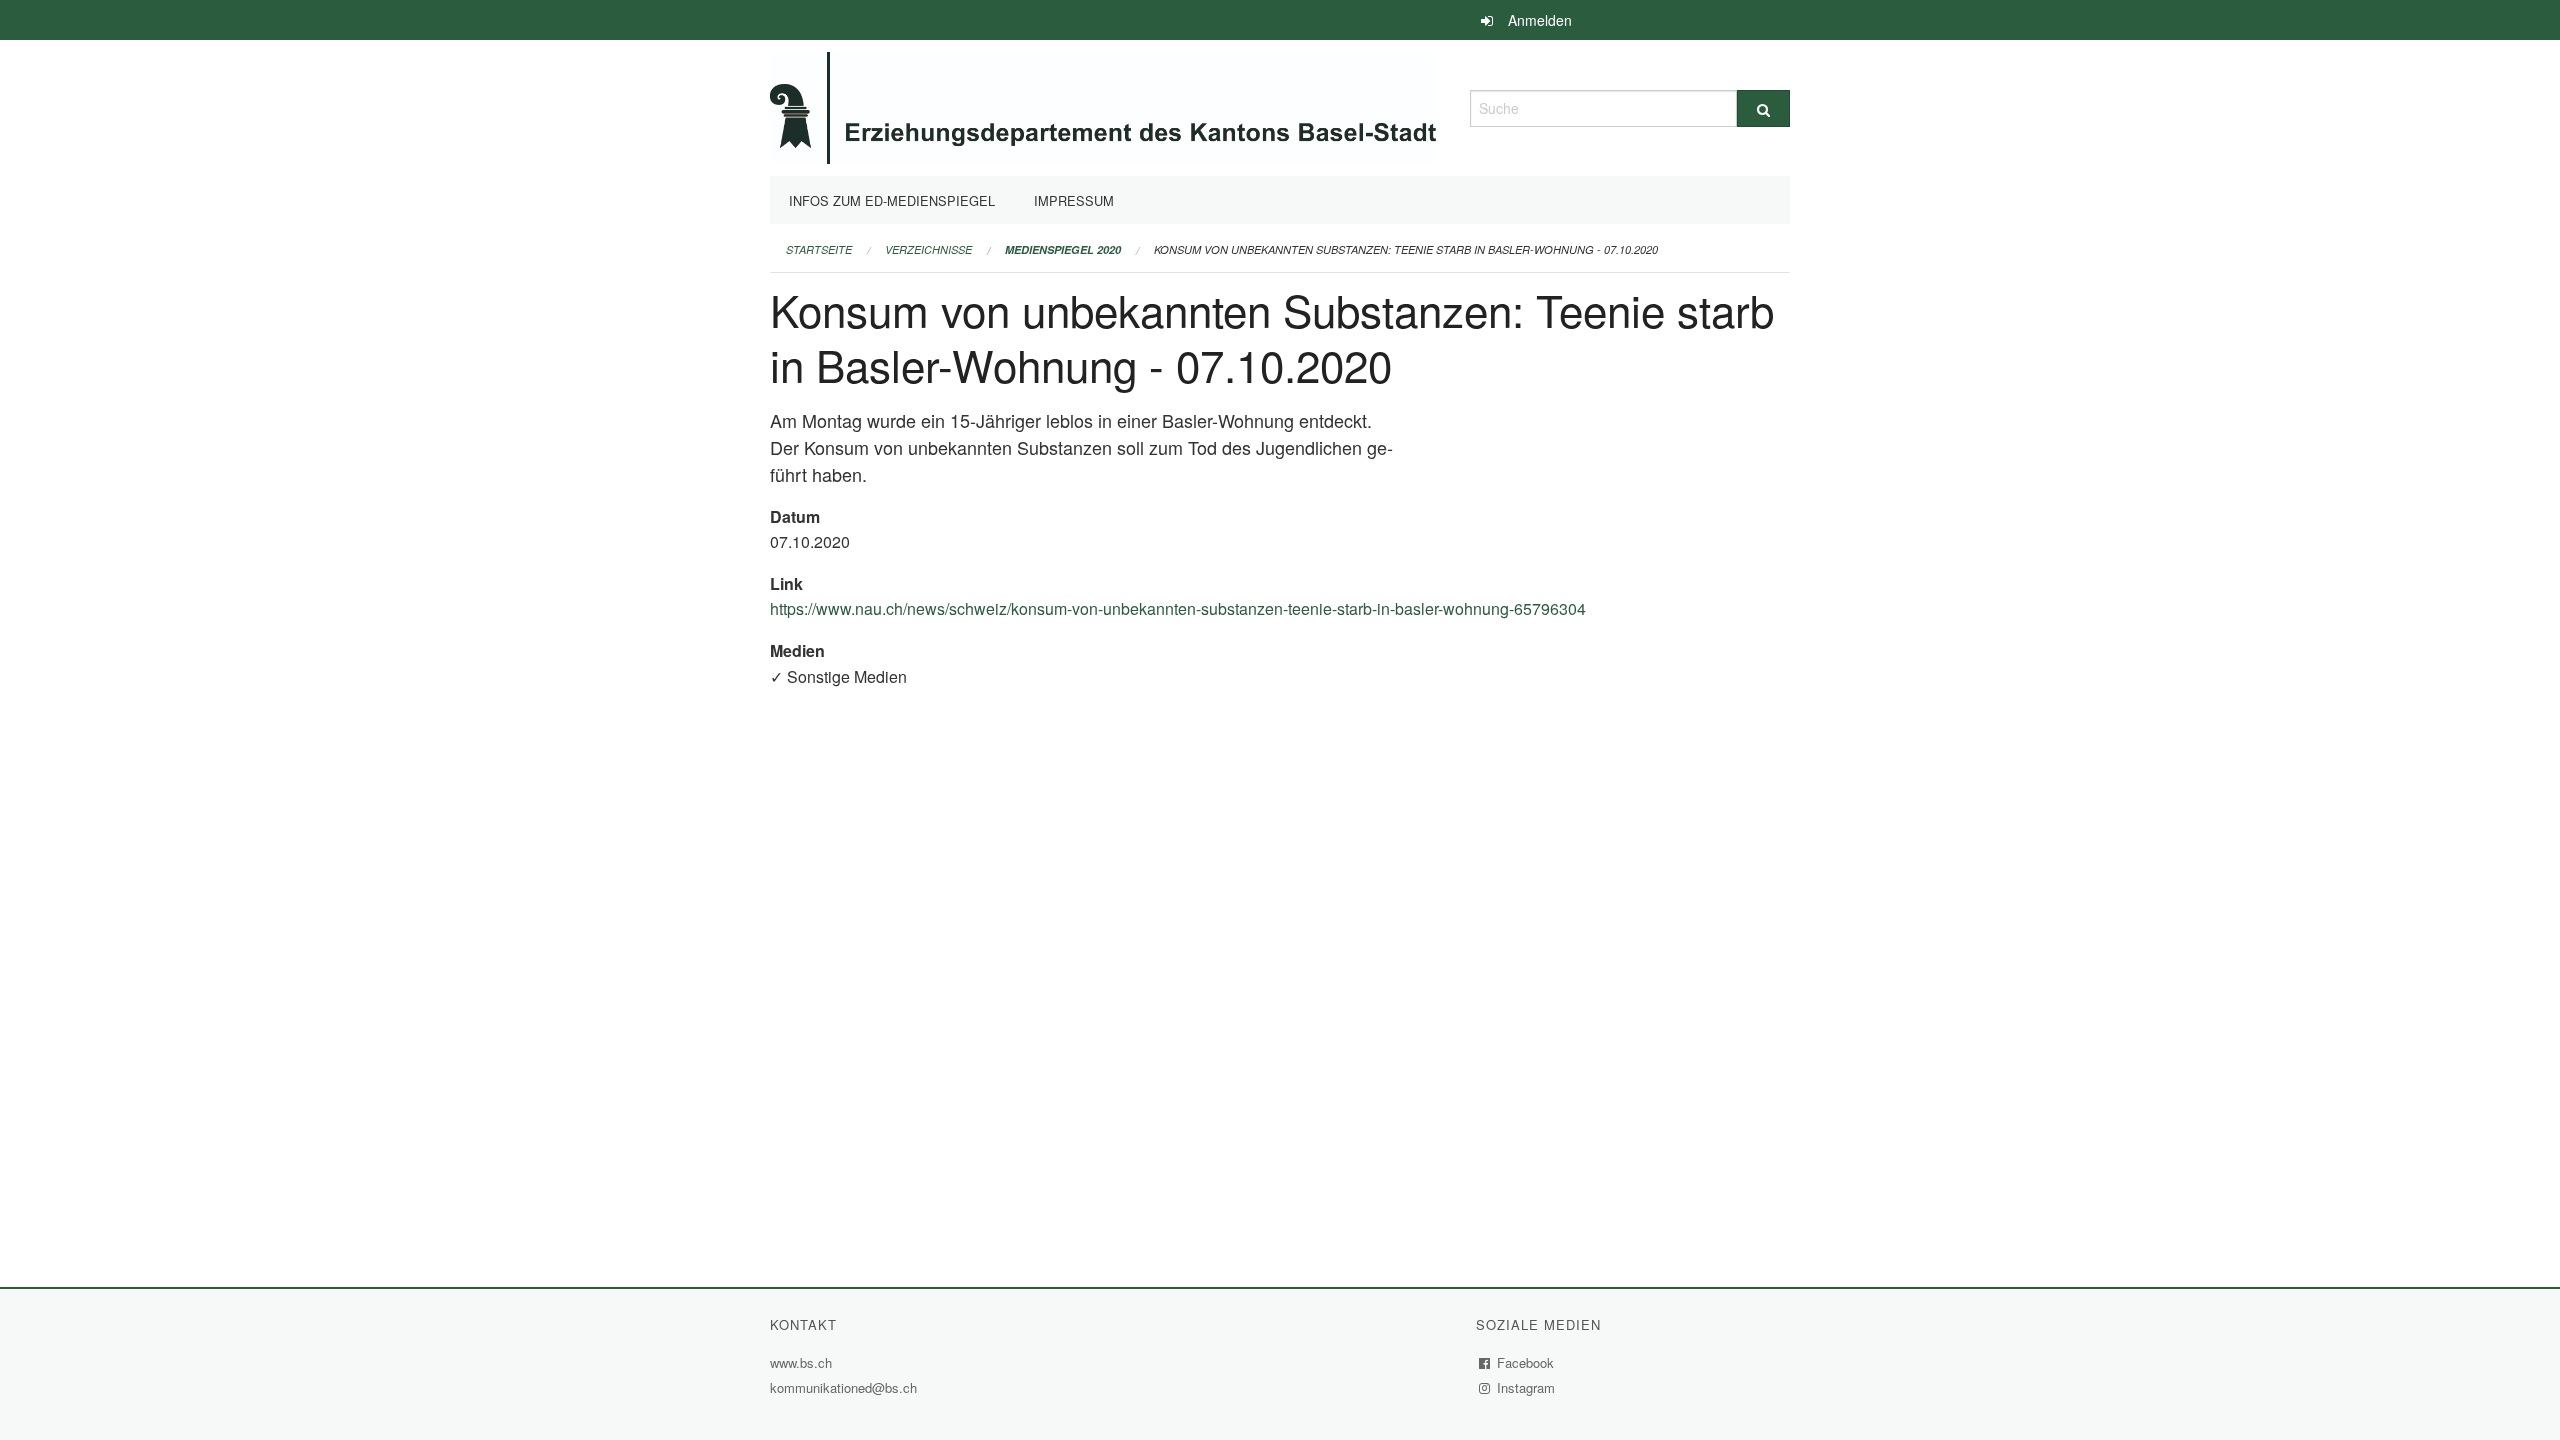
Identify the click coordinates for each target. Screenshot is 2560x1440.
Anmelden (1540, 20)
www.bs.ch (803, 1362)
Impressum (1074, 200)
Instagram (1526, 1387)
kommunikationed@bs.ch (843, 1387)
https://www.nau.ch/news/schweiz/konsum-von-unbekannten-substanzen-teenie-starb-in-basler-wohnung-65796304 (1180, 608)
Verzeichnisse (928, 249)
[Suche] (1763, 108)
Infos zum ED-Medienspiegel (892, 200)
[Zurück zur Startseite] (1103, 105)
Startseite (819, 249)
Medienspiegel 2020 (1063, 249)
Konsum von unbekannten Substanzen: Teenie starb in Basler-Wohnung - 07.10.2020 (1406, 249)
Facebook (1526, 1362)
